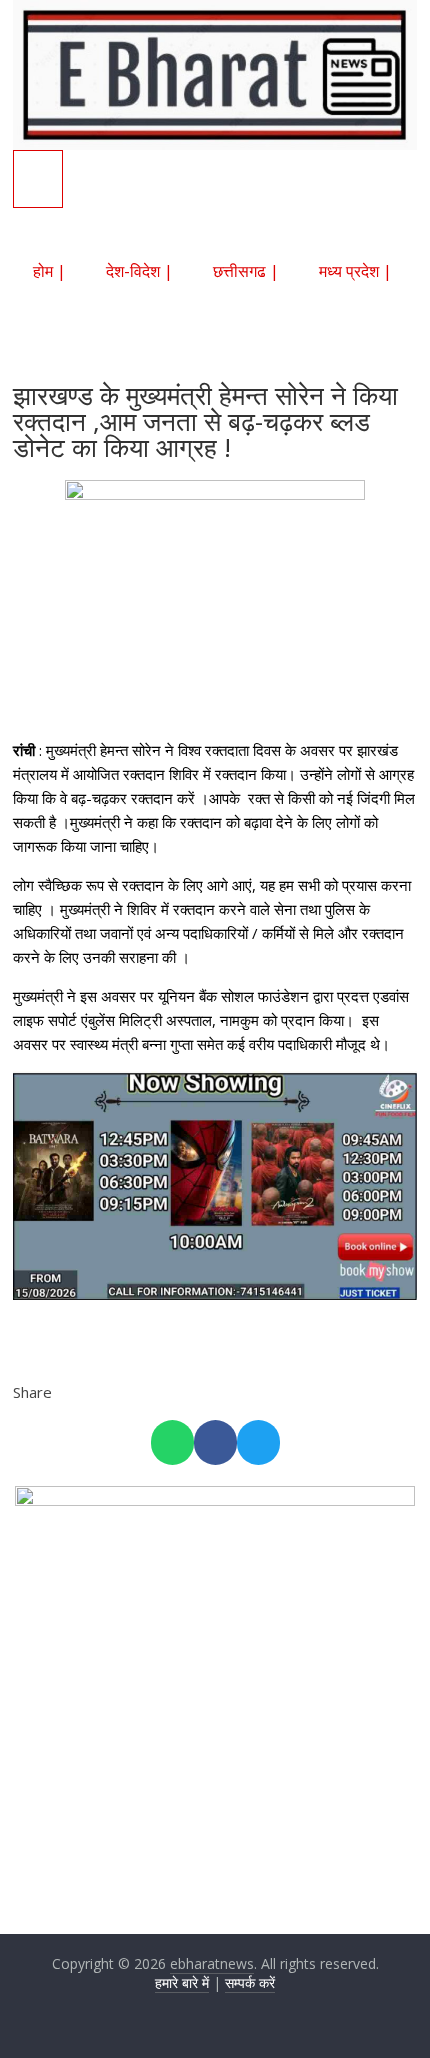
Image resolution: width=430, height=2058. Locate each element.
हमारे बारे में (182, 1982)
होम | (49, 271)
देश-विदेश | (139, 271)
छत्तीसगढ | (246, 271)
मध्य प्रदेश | (355, 271)
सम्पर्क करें (250, 1982)
